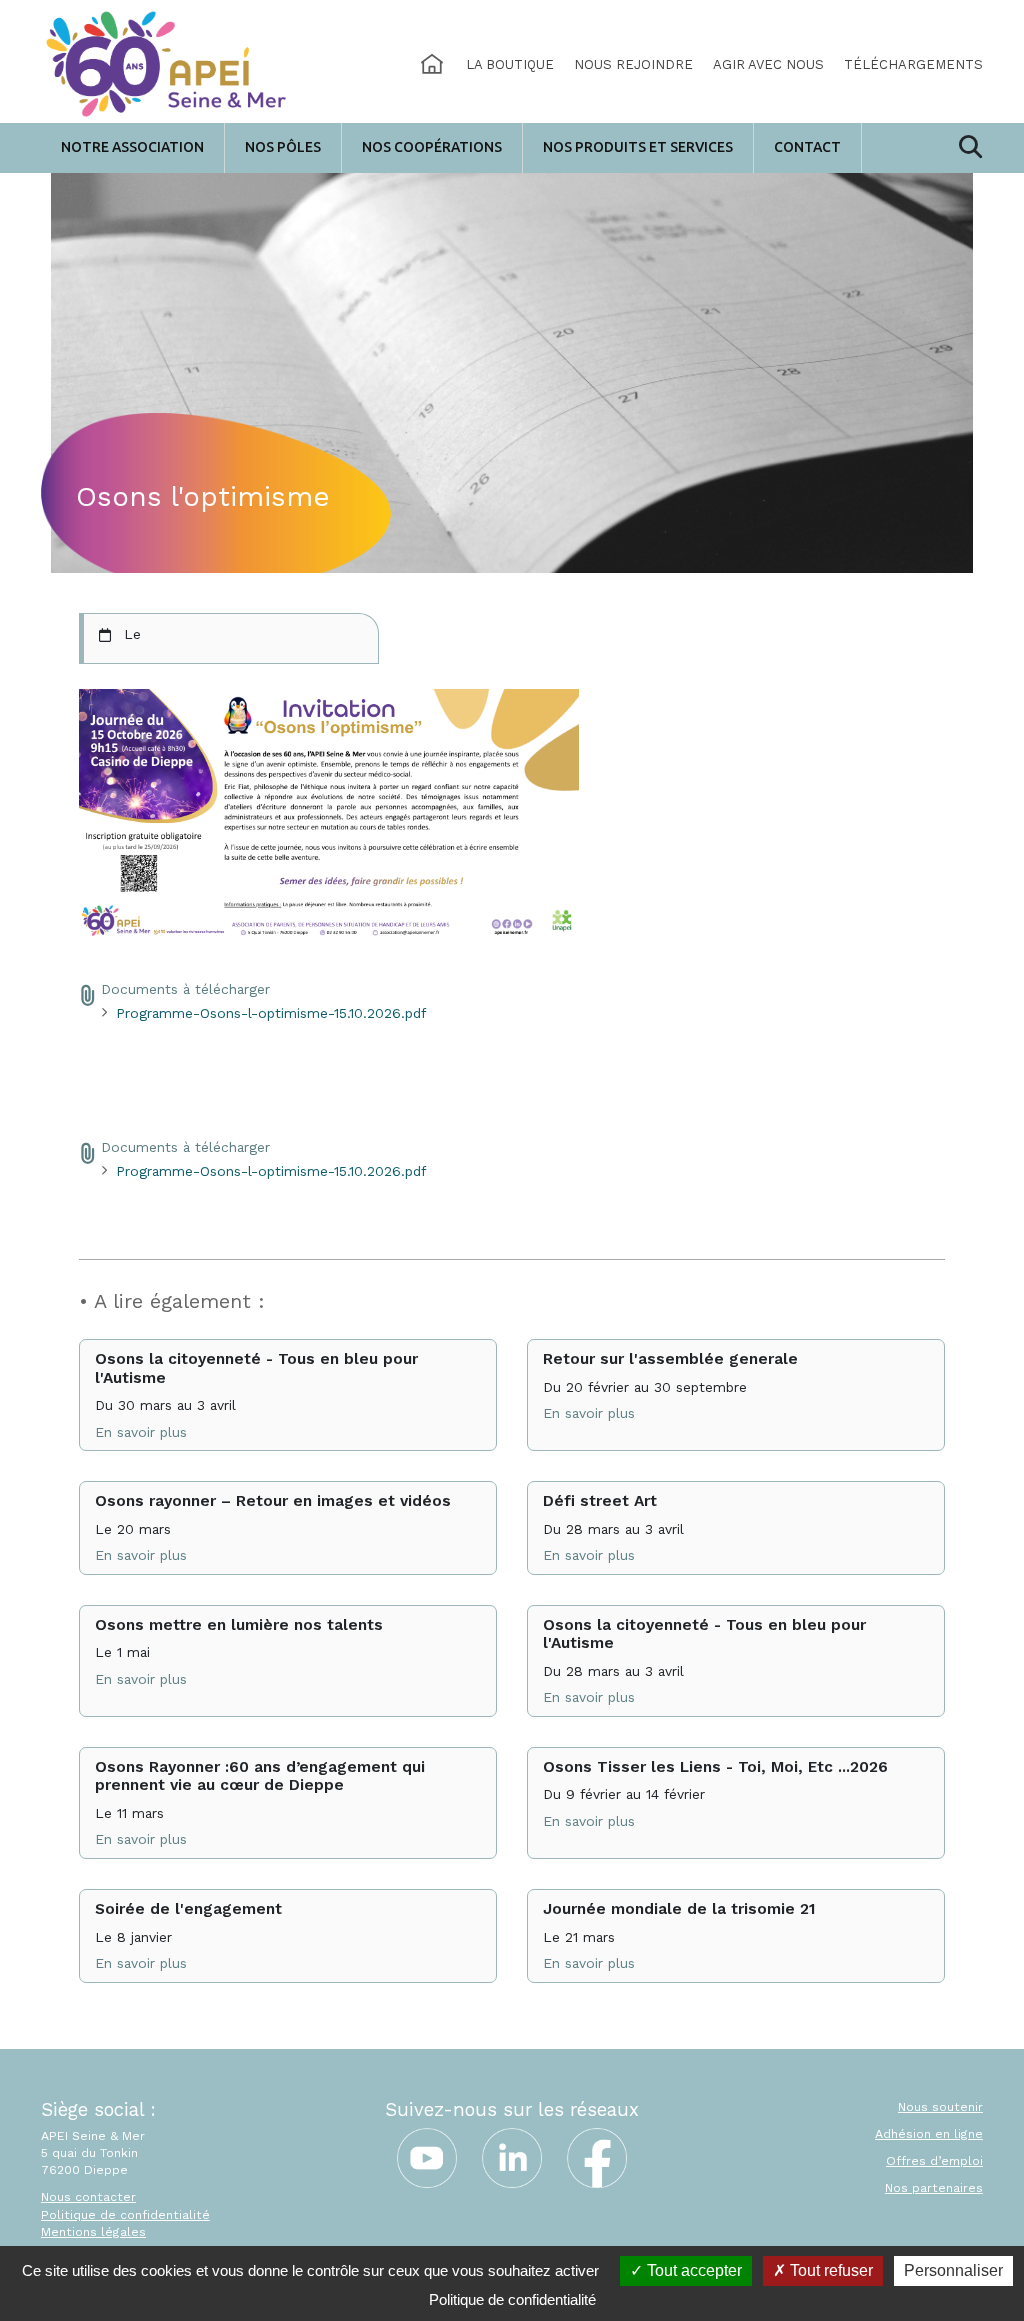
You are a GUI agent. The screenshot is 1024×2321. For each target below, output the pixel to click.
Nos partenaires (934, 2188)
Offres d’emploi (934, 2161)
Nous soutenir (940, 2107)
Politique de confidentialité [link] (512, 2299)
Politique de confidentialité (125, 2215)
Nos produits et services (638, 147)
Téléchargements (913, 64)
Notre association (132, 147)
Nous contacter (88, 2197)
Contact (807, 147)
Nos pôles (283, 147)
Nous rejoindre (633, 64)
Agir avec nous (768, 64)
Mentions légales (93, 2232)
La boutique (510, 64)
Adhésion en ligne (929, 2134)
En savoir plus (141, 1432)
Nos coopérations (432, 147)
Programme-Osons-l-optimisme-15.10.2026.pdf (271, 1013)
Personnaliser (953, 2270)
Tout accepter (692, 2270)
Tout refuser (829, 2270)
